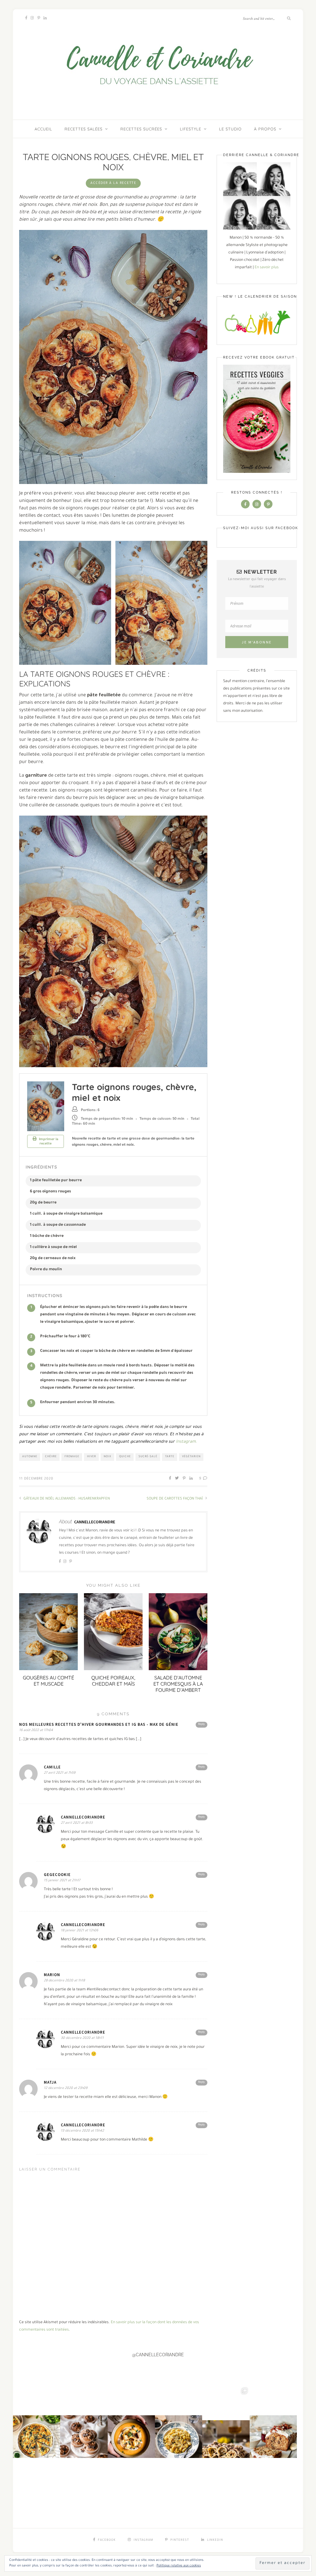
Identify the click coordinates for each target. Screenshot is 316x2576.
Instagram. (186, 1442)
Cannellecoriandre (95, 1522)
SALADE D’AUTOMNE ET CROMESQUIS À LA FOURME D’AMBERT (178, 1684)
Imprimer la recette (48, 1142)
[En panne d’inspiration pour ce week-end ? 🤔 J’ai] (37, 2419)
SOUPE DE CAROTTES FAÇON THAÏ (175, 1499)
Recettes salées (83, 129)
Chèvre (51, 1457)
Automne (30, 1457)
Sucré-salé (148, 1457)
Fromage (72, 1457)
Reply (202, 1725)
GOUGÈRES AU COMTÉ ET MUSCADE (48, 1681)
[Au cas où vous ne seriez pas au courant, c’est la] (226, 2419)
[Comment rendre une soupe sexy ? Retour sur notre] (131, 2419)
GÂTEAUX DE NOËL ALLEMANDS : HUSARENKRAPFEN (66, 1499)
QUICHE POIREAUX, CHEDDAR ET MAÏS (113, 1681)
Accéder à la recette (113, 183)
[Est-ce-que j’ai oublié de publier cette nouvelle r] (84, 2419)
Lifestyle (191, 129)
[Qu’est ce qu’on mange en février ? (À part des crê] (179, 2419)
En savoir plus (267, 268)
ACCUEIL (43, 129)
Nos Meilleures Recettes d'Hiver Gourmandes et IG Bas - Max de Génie (99, 1724)
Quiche (125, 1457)
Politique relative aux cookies (179, 2566)
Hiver (91, 1457)
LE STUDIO (230, 129)
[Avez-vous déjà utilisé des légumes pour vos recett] (273, 2419)
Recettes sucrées (141, 129)
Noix (108, 1457)
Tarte (170, 1457)
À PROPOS (265, 129)
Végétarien (191, 1457)
